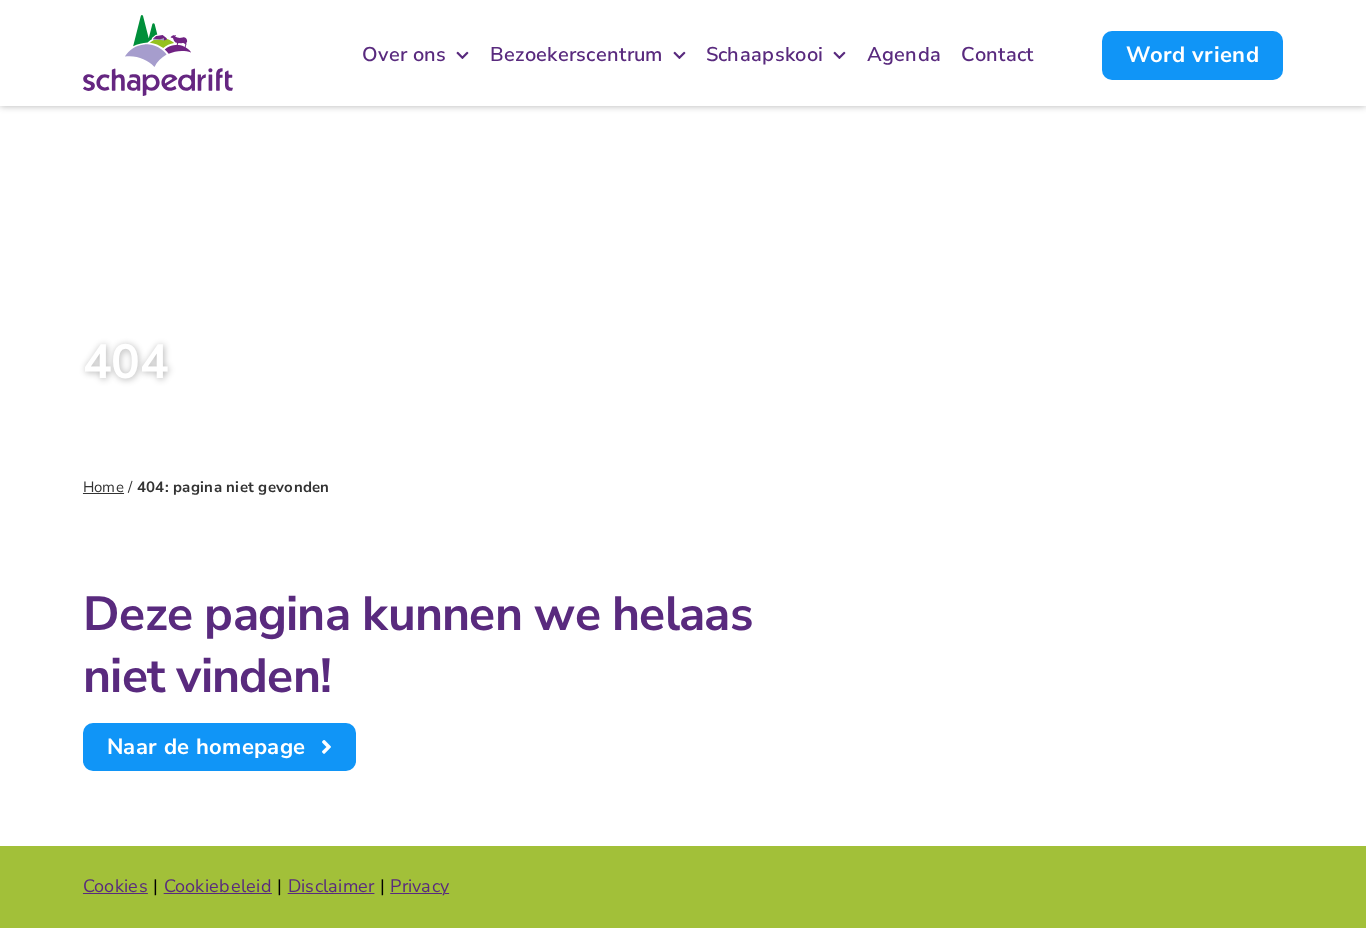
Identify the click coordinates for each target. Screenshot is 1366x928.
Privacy (419, 886)
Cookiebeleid (218, 886)
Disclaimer (331, 886)
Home (103, 487)
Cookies (115, 886)
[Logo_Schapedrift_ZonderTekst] (158, 24)
